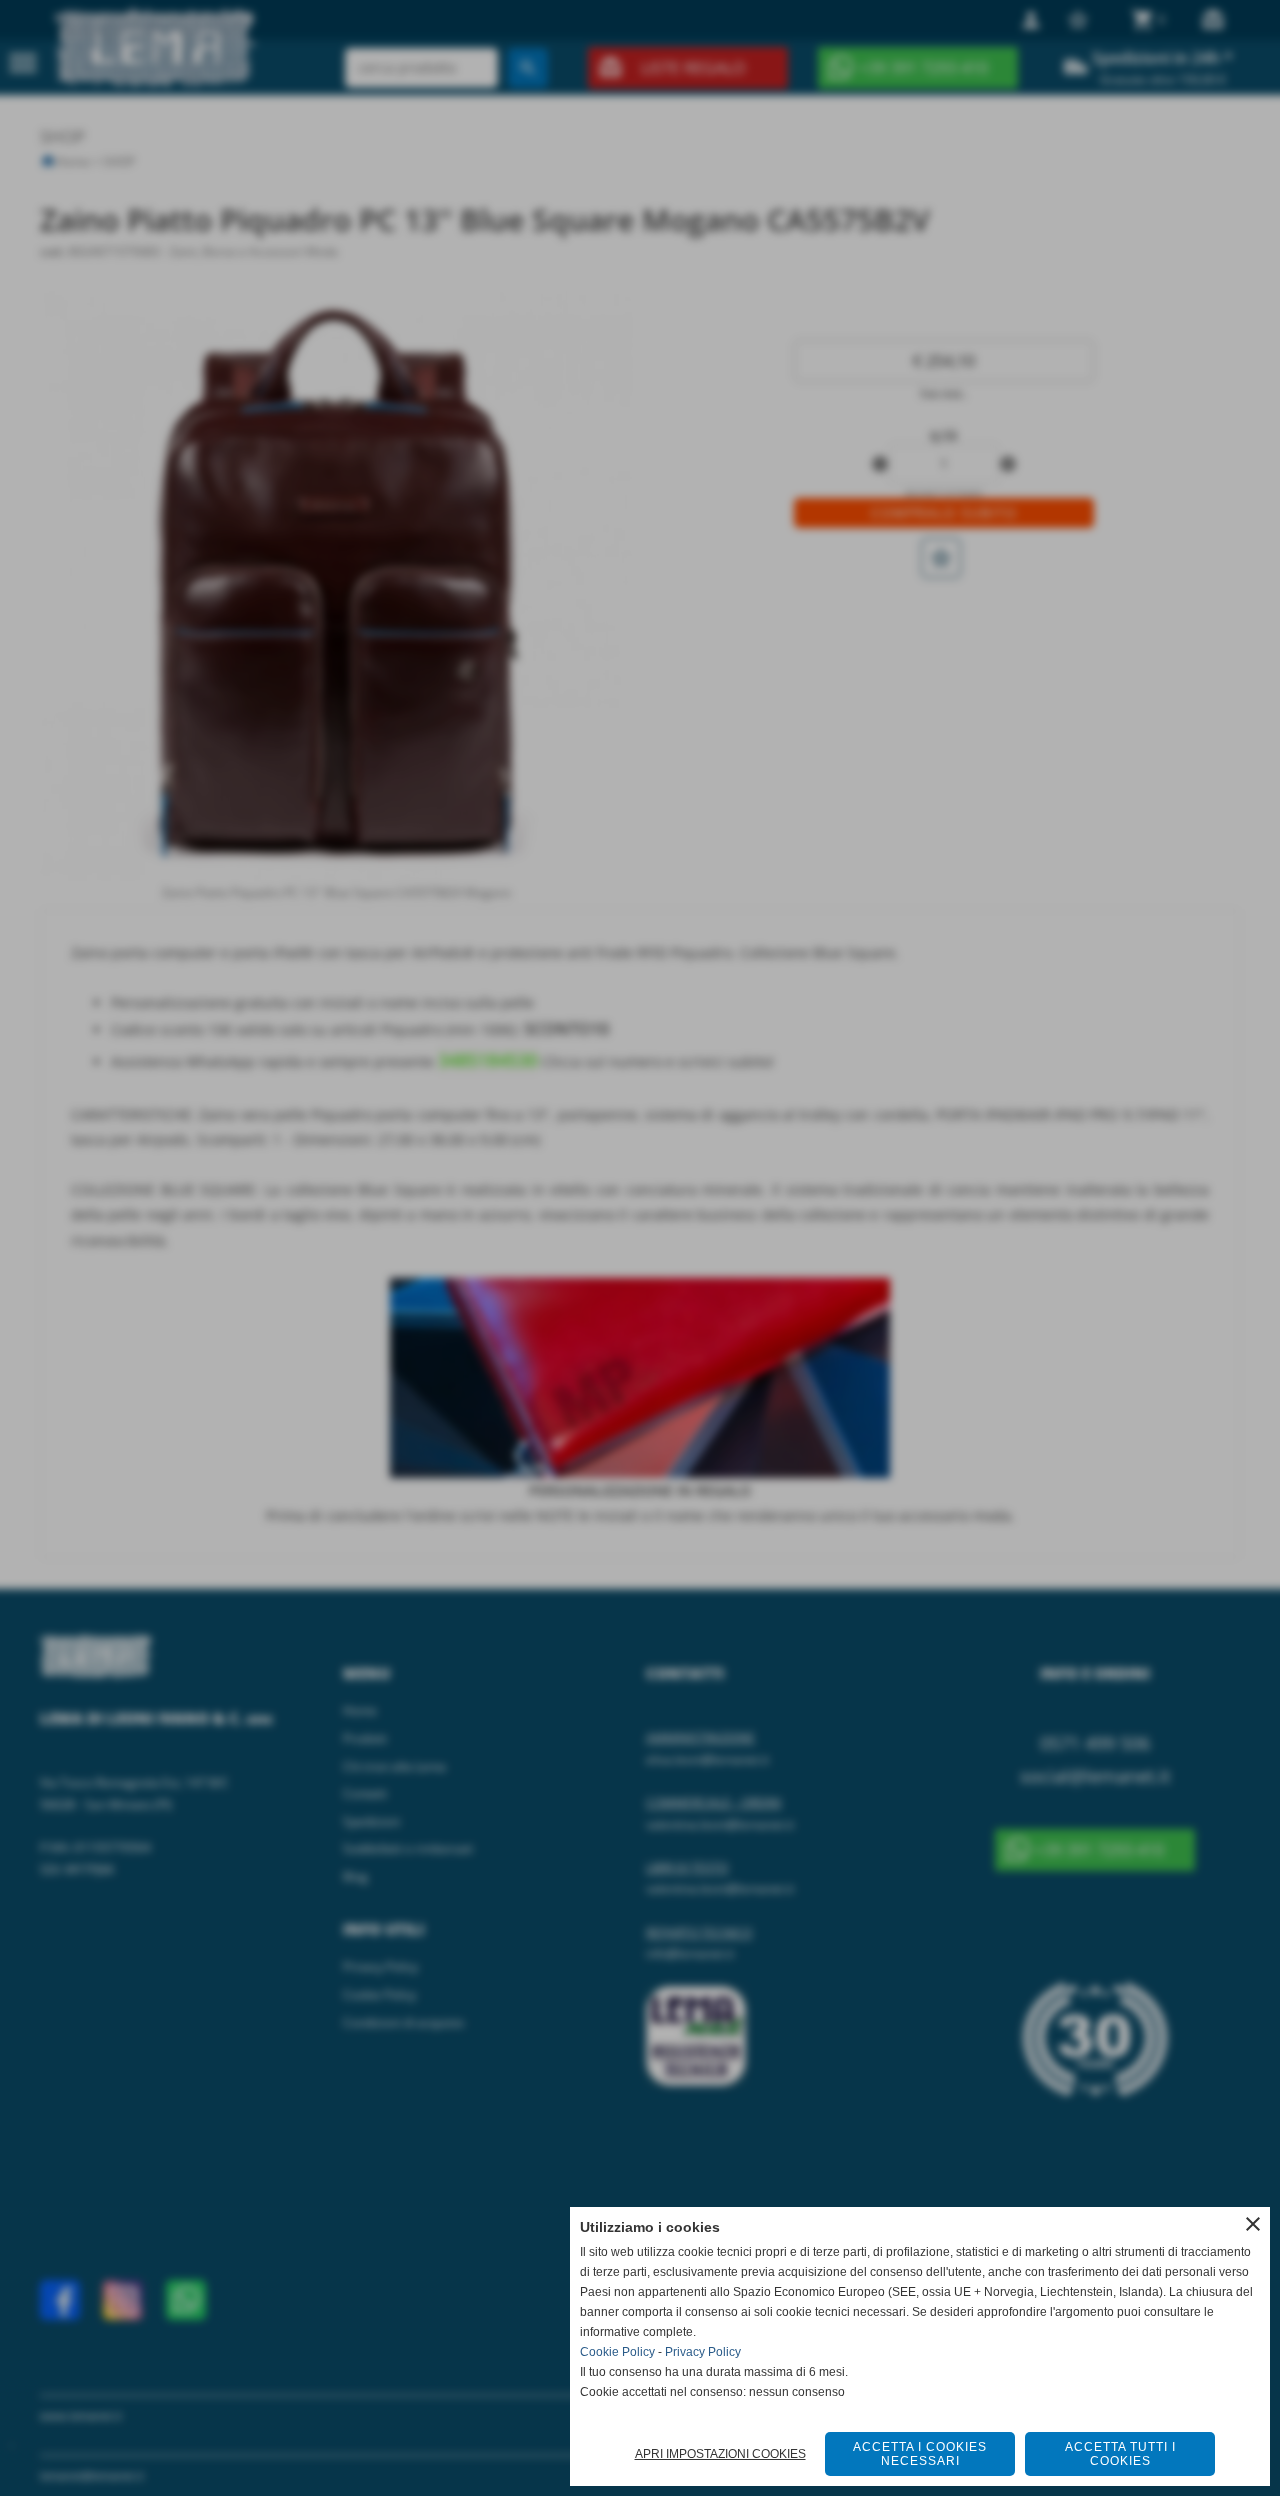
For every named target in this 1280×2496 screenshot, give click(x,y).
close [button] (1253, 2224)
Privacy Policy (703, 2352)
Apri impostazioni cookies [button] (720, 2454)
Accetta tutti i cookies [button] (1120, 2454)
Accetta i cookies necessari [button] (920, 2454)
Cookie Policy (617, 2352)
